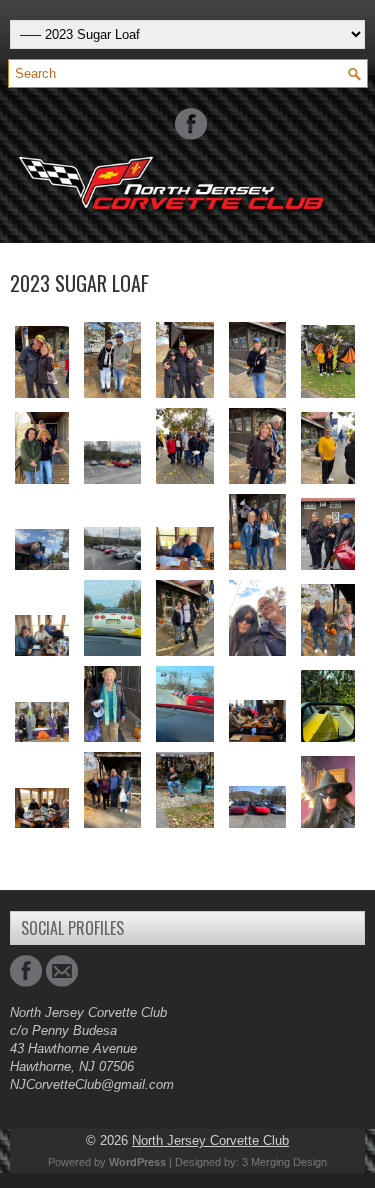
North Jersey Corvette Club (210, 1140)
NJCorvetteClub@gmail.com (92, 1084)
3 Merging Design (284, 1162)
